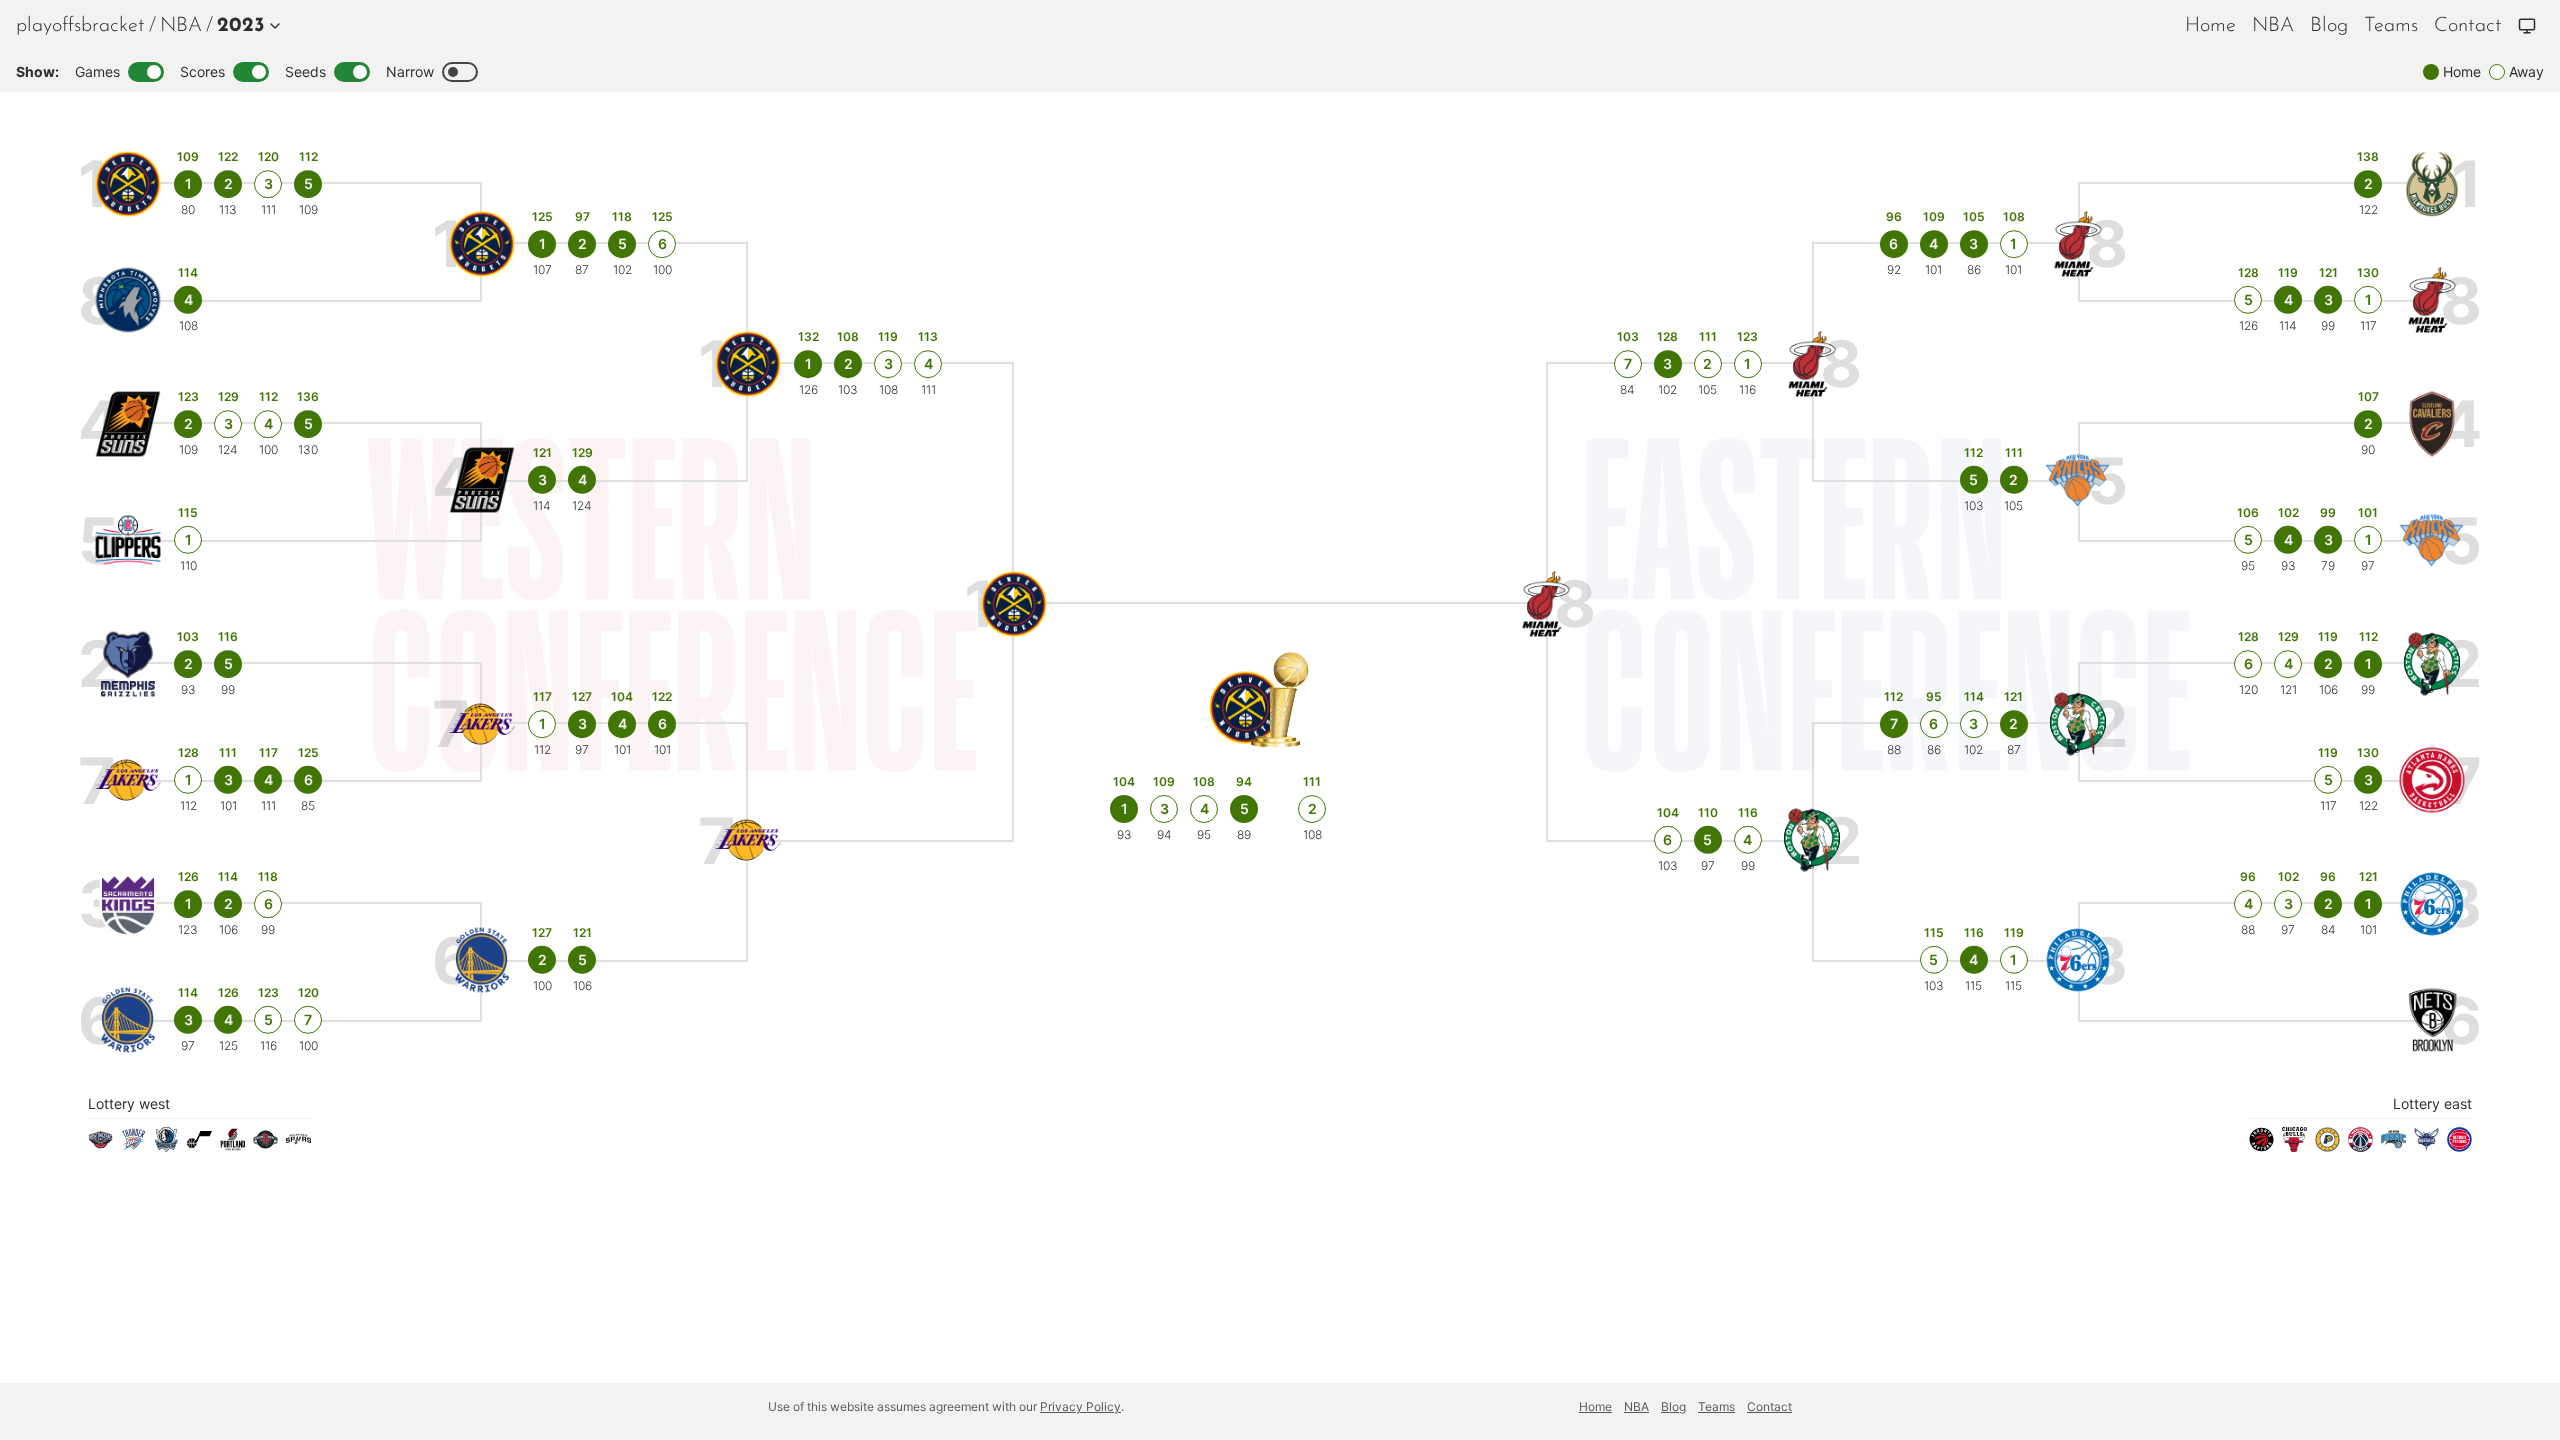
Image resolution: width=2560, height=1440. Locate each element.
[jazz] (199, 1146)
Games (97, 71)
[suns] (128, 424)
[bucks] (2432, 184)
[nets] (2432, 1020)
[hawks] (2432, 780)
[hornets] (2426, 1146)
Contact (2468, 26)
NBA (181, 26)
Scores (202, 71)
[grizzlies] (128, 664)
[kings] (128, 904)
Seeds (305, 71)
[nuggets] (128, 184)
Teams (2391, 26)
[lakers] (128, 780)
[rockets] (265, 1146)
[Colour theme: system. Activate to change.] (2527, 26)
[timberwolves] (128, 300)
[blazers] (232, 1146)
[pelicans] (100, 1146)
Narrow (410, 71)
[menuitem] (181, 26)
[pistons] (2459, 1146)
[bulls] (2294, 1146)
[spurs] (298, 1146)
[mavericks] (166, 1146)
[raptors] (2261, 1146)
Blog (2329, 26)
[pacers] (2327, 1146)
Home (2210, 26)
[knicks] (2432, 540)
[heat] (2432, 300)
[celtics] (2432, 664)
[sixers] (2432, 904)
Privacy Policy (1080, 1406)
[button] (244, 26)
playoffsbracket (80, 26)
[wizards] (2360, 1146)
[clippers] (128, 540)
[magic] (2393, 1146)
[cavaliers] (2432, 424)
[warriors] (128, 1020)
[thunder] (133, 1146)
